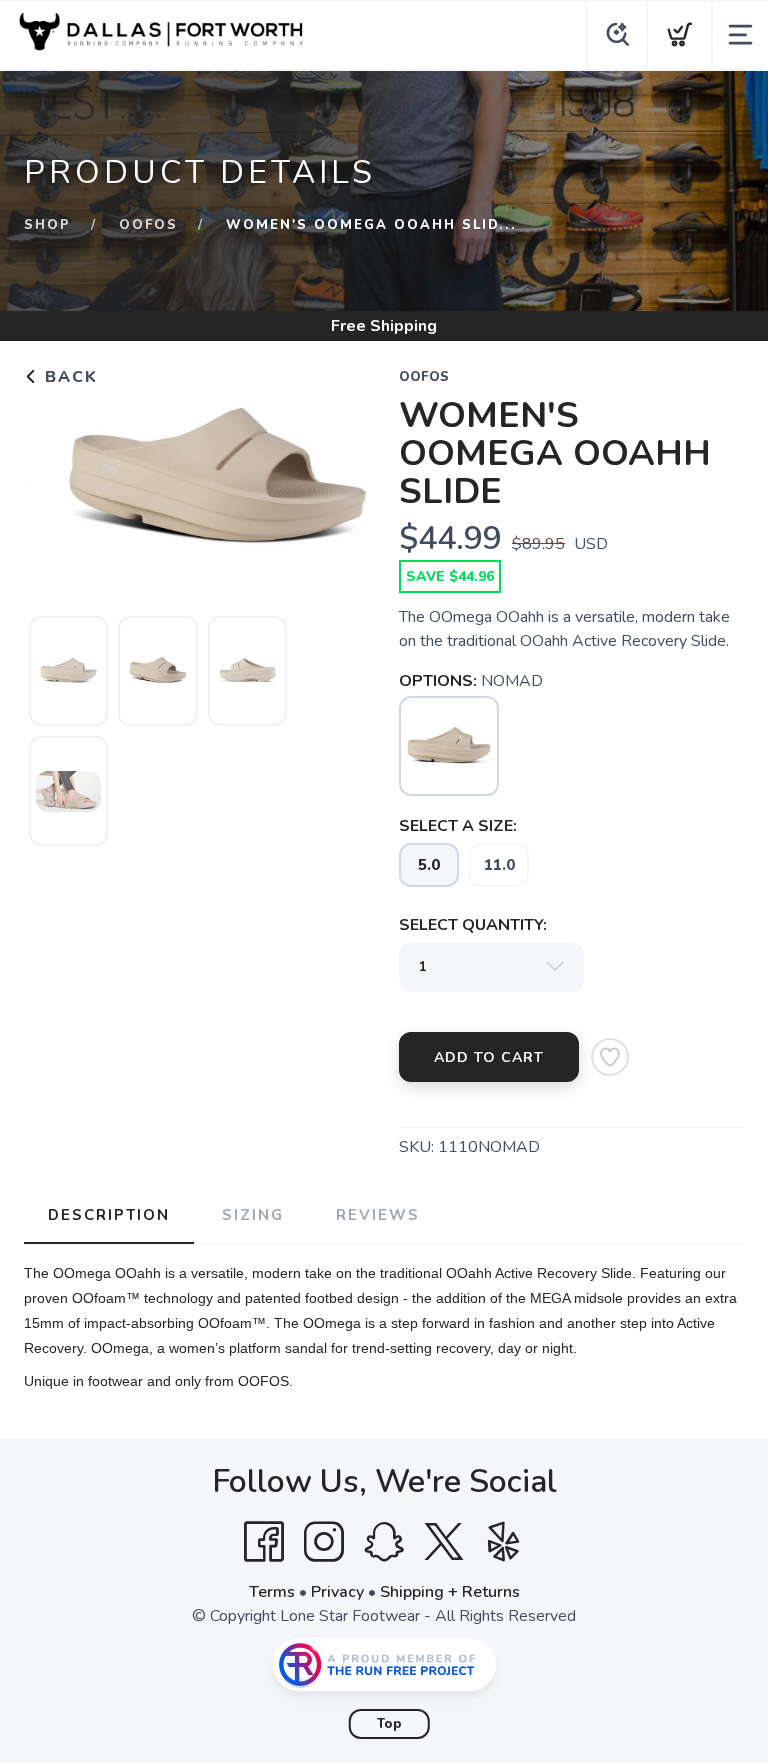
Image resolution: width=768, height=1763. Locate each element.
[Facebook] (264, 1542)
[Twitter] (444, 1542)
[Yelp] (504, 1542)
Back (68, 377)
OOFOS (148, 225)
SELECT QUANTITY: (473, 925)
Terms (272, 1592)
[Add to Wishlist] (610, 1057)
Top (389, 1724)
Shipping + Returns (450, 1592)
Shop (47, 225)
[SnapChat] (384, 1542)
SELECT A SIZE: (458, 826)
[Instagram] (324, 1542)
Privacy (337, 1592)
